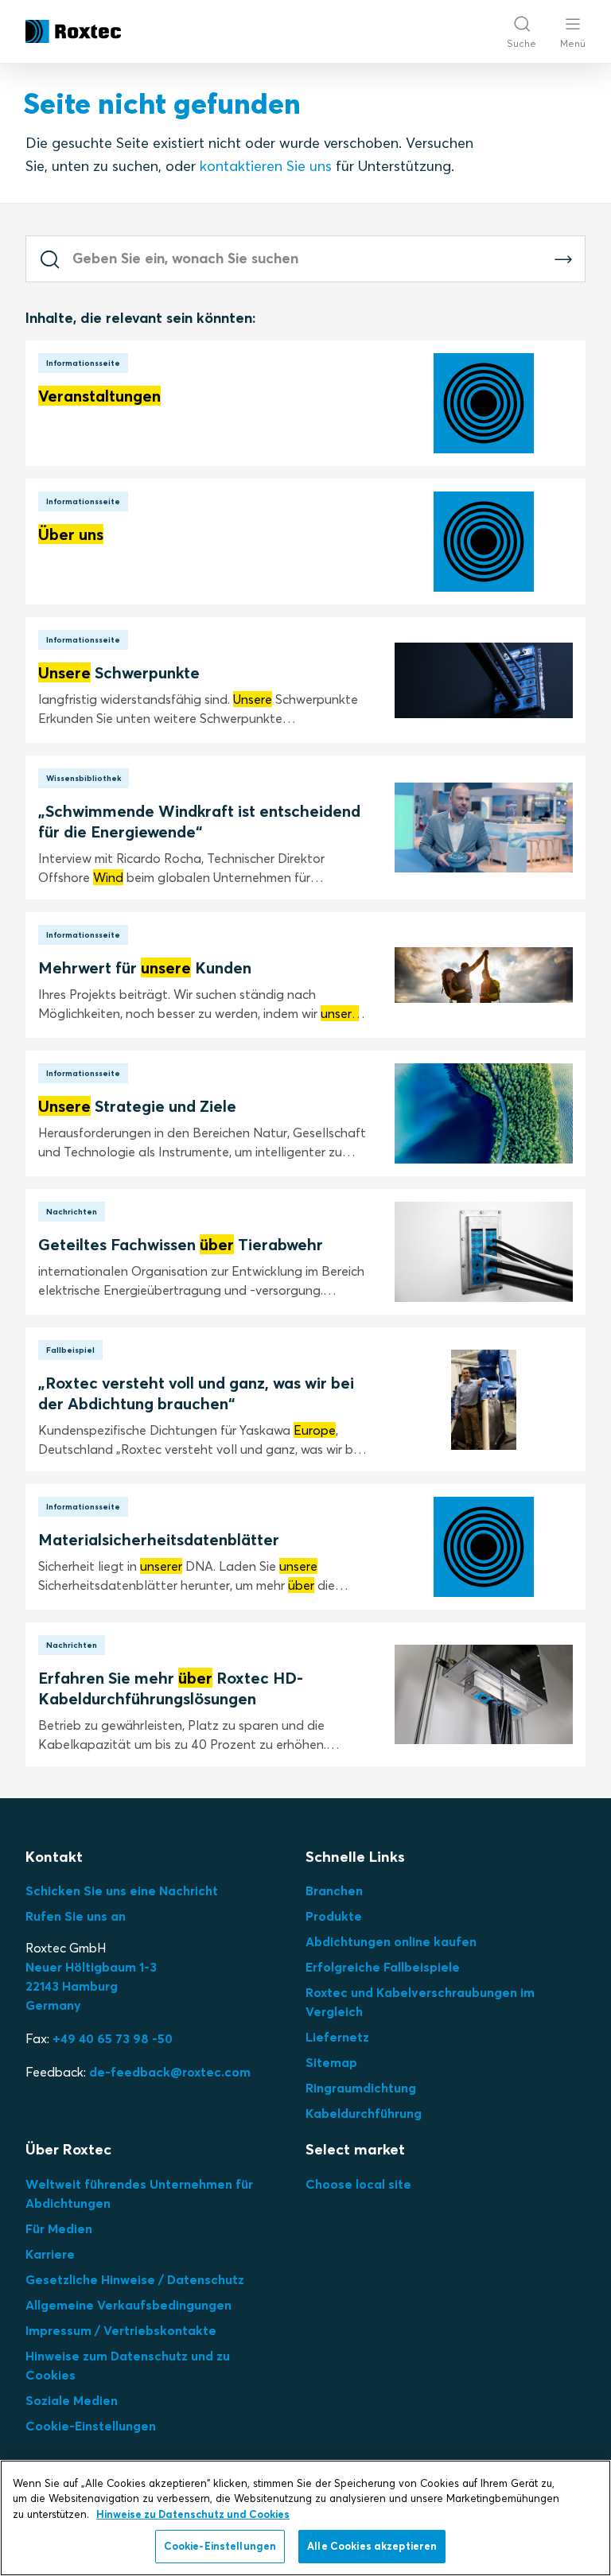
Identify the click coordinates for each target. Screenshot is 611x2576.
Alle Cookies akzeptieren (372, 2546)
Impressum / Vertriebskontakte (121, 2330)
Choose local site (358, 2184)
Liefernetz (337, 2037)
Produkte (334, 1916)
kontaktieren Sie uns (266, 166)
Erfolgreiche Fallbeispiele (383, 1967)
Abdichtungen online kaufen (391, 1941)
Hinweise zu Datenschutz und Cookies (193, 2514)
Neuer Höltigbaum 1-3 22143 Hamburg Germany (91, 1986)
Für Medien (59, 2228)
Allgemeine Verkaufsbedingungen (128, 2305)
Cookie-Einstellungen (91, 2426)
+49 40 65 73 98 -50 (113, 2038)
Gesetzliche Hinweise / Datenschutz (135, 2279)
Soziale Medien (72, 2400)
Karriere (50, 2254)
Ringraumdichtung (361, 2088)
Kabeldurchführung (364, 2113)
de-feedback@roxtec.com (170, 2072)
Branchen (334, 1890)
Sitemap (331, 2062)
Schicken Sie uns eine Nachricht (122, 1890)
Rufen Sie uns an (76, 1916)
